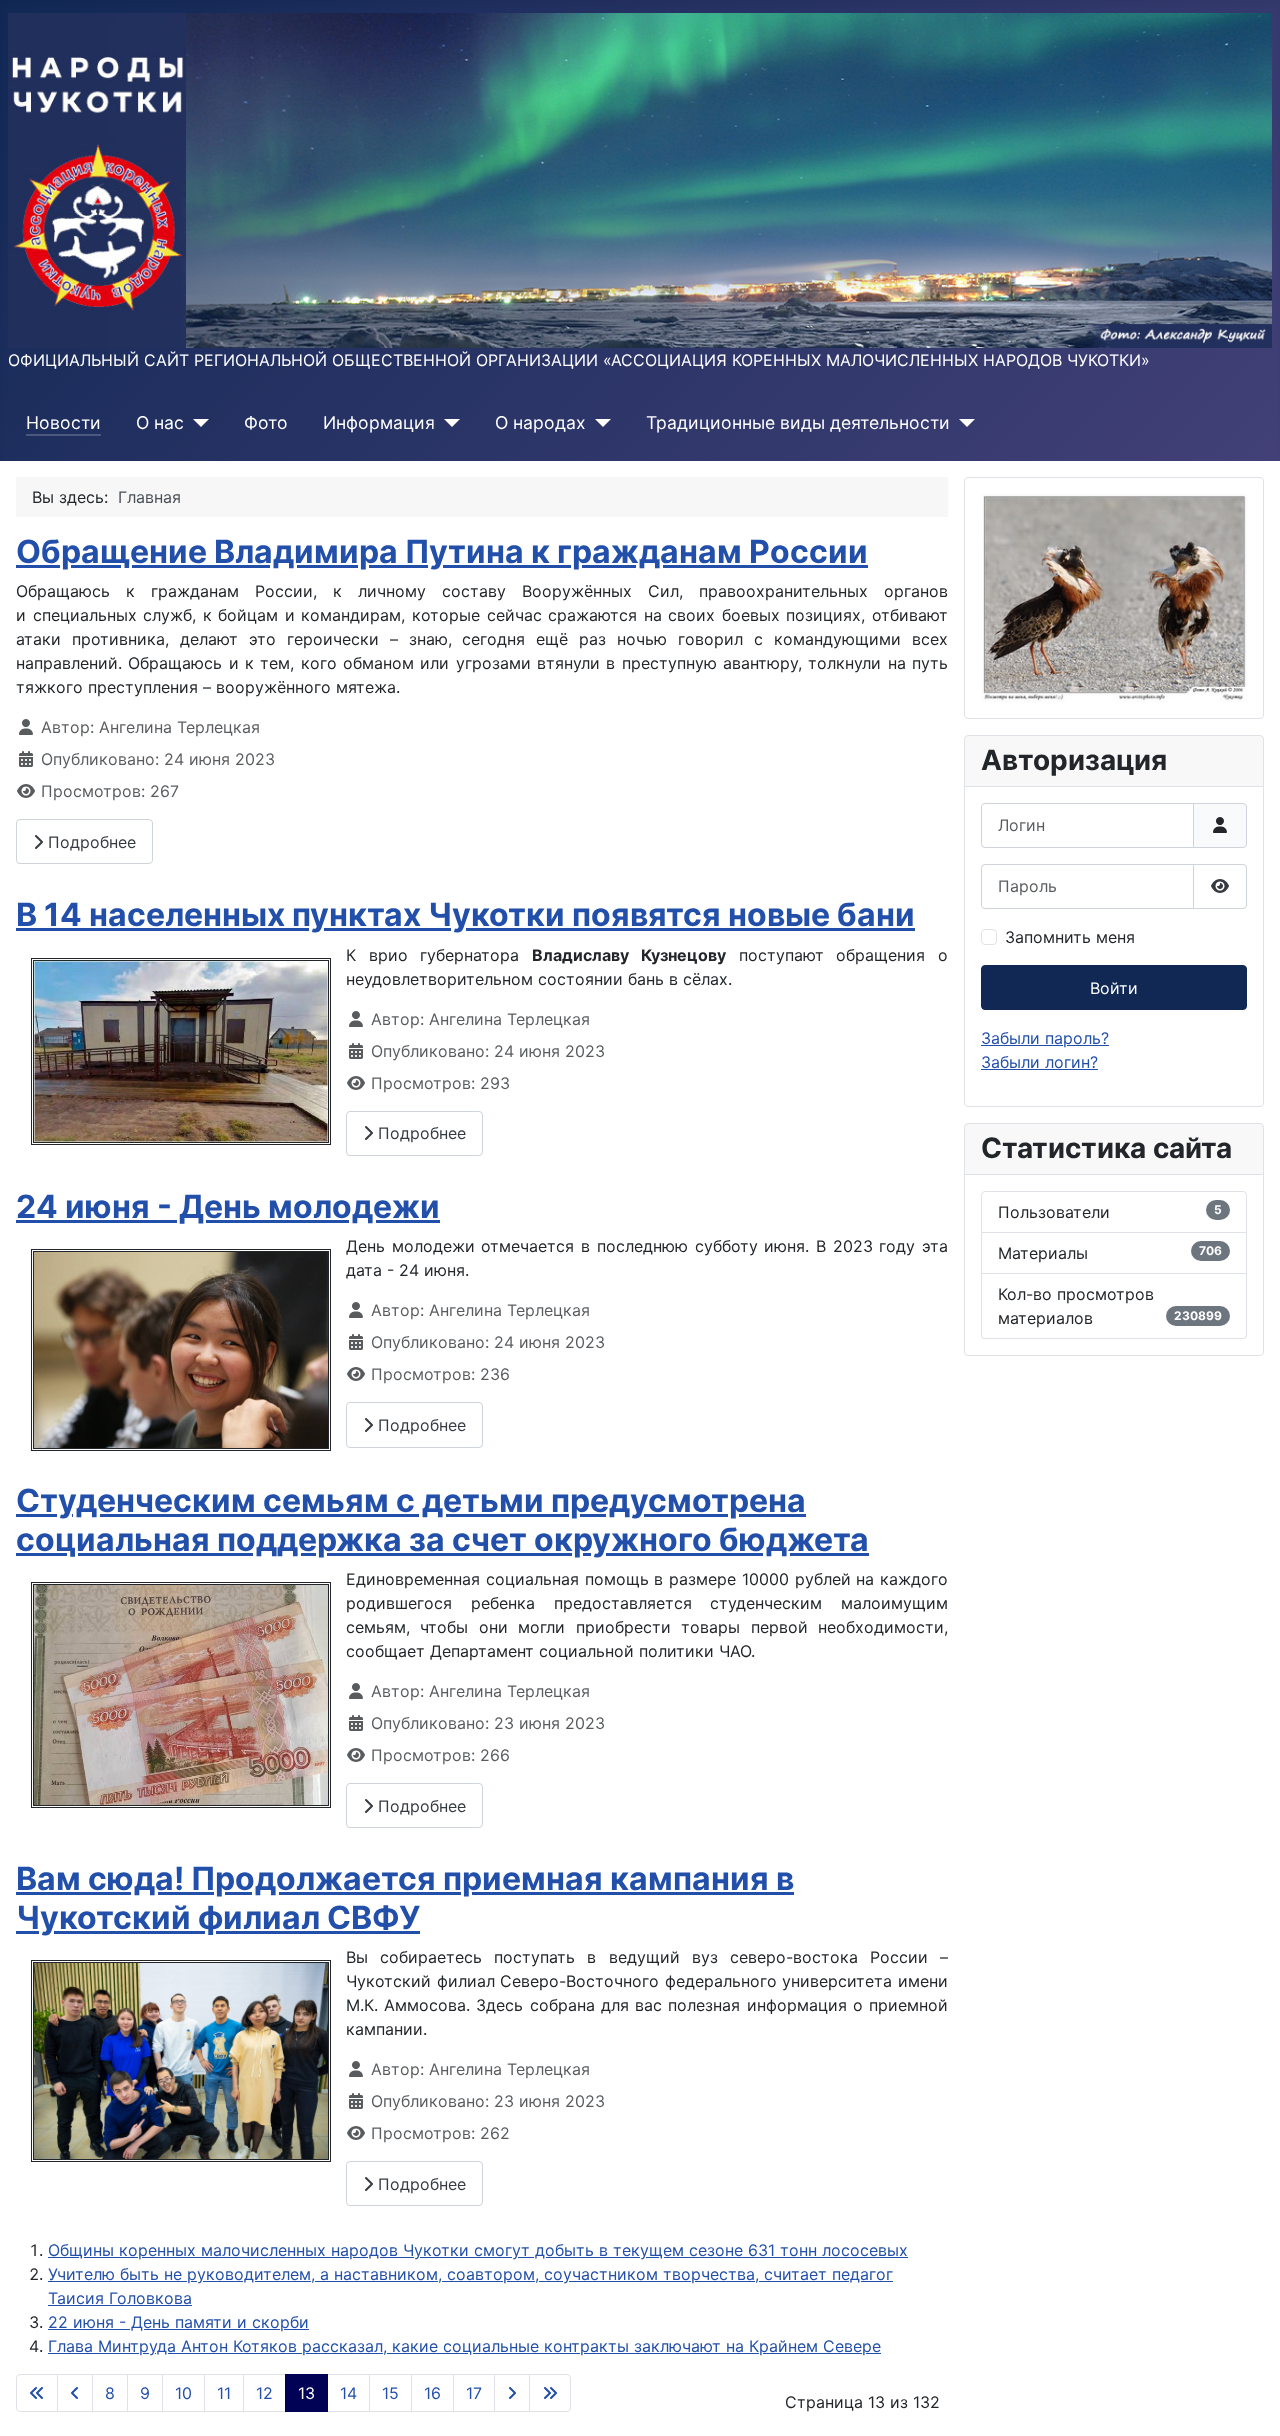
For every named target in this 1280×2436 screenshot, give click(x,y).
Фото (266, 422)
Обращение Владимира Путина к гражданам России (442, 551)
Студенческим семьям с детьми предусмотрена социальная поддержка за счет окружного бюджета (442, 1519)
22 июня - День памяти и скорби (178, 2322)
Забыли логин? (1039, 1062)
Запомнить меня (1070, 937)
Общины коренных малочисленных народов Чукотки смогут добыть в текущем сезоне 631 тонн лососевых (478, 2250)
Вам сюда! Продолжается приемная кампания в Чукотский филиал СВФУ (405, 1897)
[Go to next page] (512, 2393)
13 (306, 2393)
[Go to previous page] (75, 2393)
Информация (379, 422)
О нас (160, 422)
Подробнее (89, 842)
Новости (63, 422)
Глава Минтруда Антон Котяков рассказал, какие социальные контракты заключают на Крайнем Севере (464, 2346)
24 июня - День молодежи (228, 1206)
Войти (1114, 988)
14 (348, 2393)
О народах (540, 422)
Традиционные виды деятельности (798, 422)
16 (432, 2393)
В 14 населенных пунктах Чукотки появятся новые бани (465, 914)
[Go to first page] (37, 2393)
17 (474, 2393)
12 (264, 2393)
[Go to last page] (550, 2393)
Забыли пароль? (1045, 1038)
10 (183, 2393)
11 (224, 2393)
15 (390, 2393)
